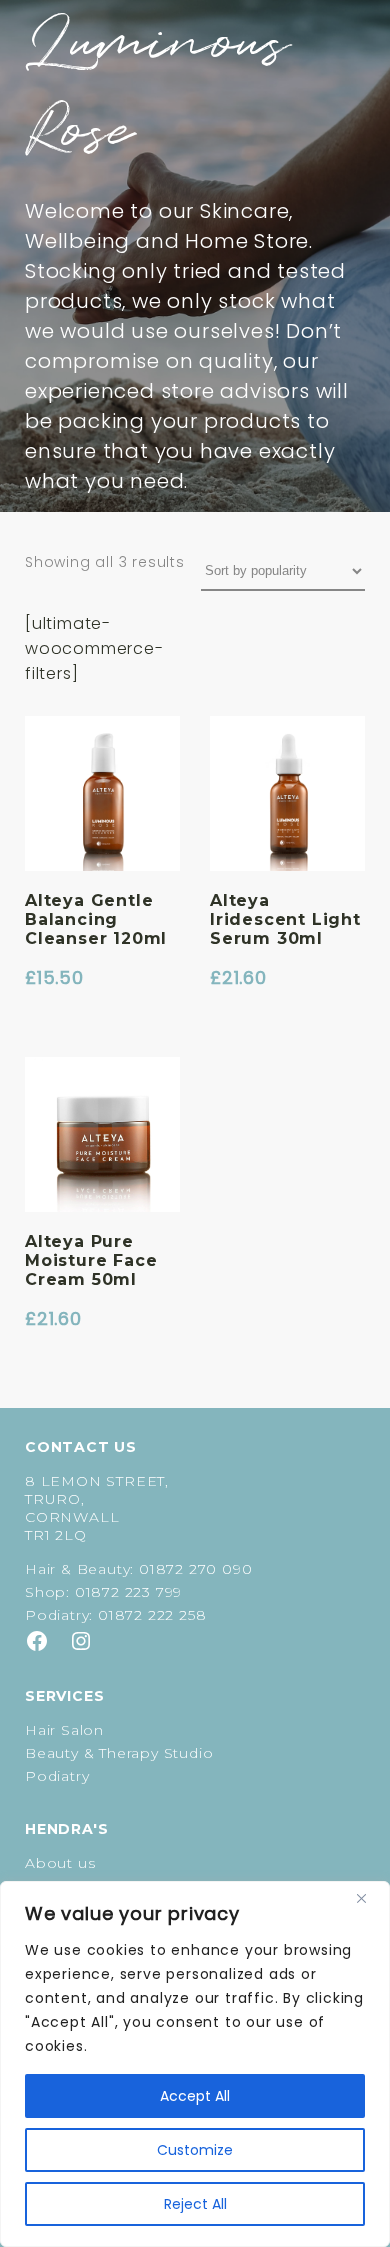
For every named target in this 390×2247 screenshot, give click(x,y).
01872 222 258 (152, 1615)
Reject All (195, 2204)
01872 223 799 (128, 1592)
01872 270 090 (195, 1569)
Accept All (195, 2096)
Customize (195, 2150)
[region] (195, 2064)
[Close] (369, 1898)
